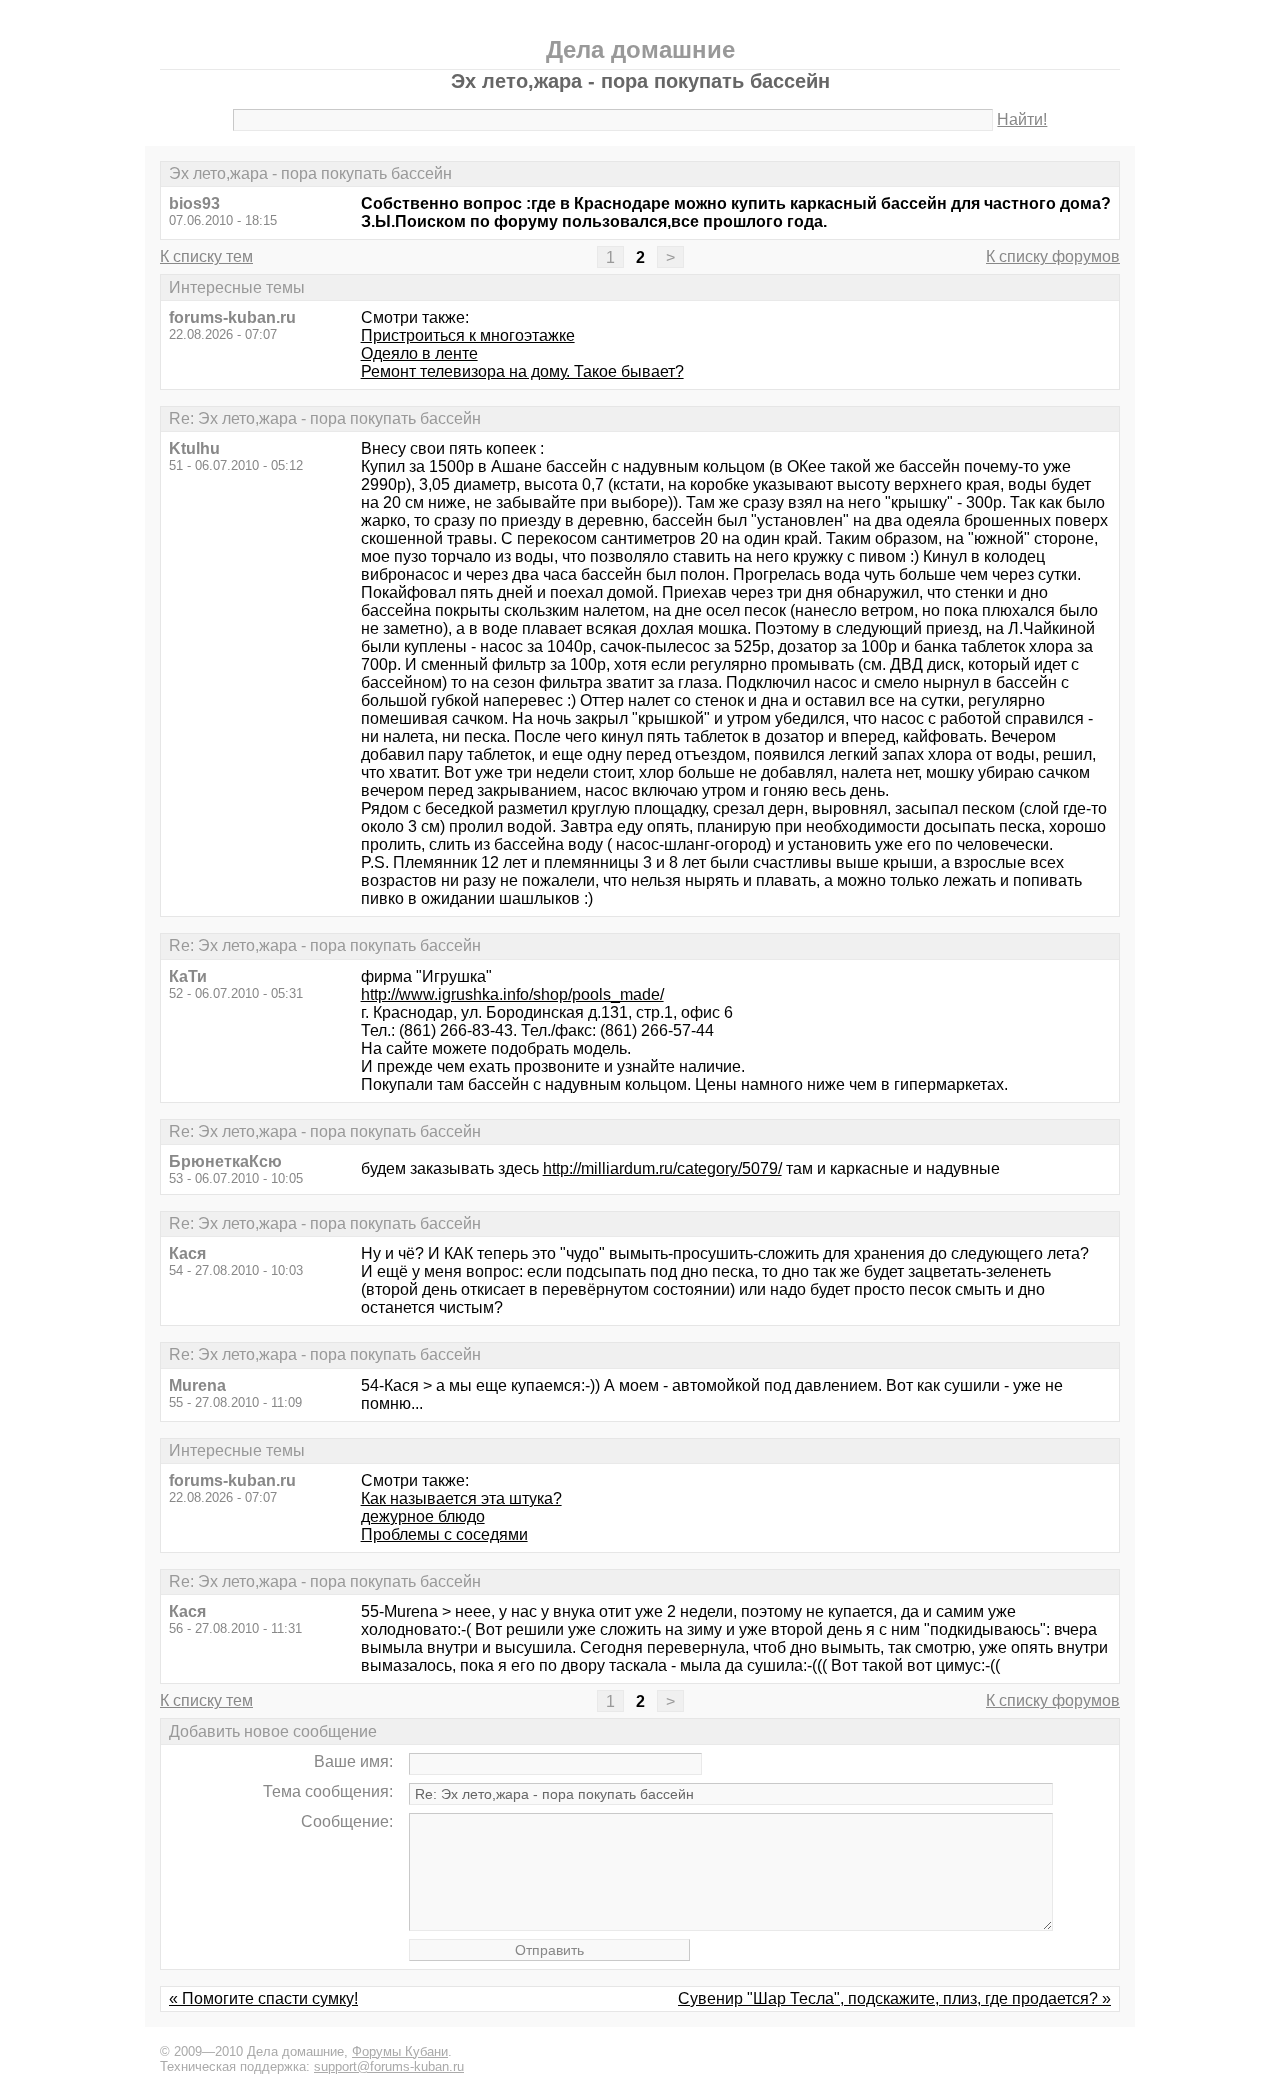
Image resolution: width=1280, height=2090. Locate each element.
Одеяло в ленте (419, 353)
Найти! (1022, 119)
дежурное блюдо (423, 1516)
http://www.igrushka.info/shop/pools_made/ (512, 994)
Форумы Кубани (400, 2051)
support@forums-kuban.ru (389, 2066)
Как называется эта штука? (461, 1498)
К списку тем (206, 256)
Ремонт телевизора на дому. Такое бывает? (522, 371)
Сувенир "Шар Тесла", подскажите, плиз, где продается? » (894, 1998)
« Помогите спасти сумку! (263, 1998)
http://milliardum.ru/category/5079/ (662, 1168)
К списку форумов (1053, 256)
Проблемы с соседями (444, 1534)
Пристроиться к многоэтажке (468, 335)
